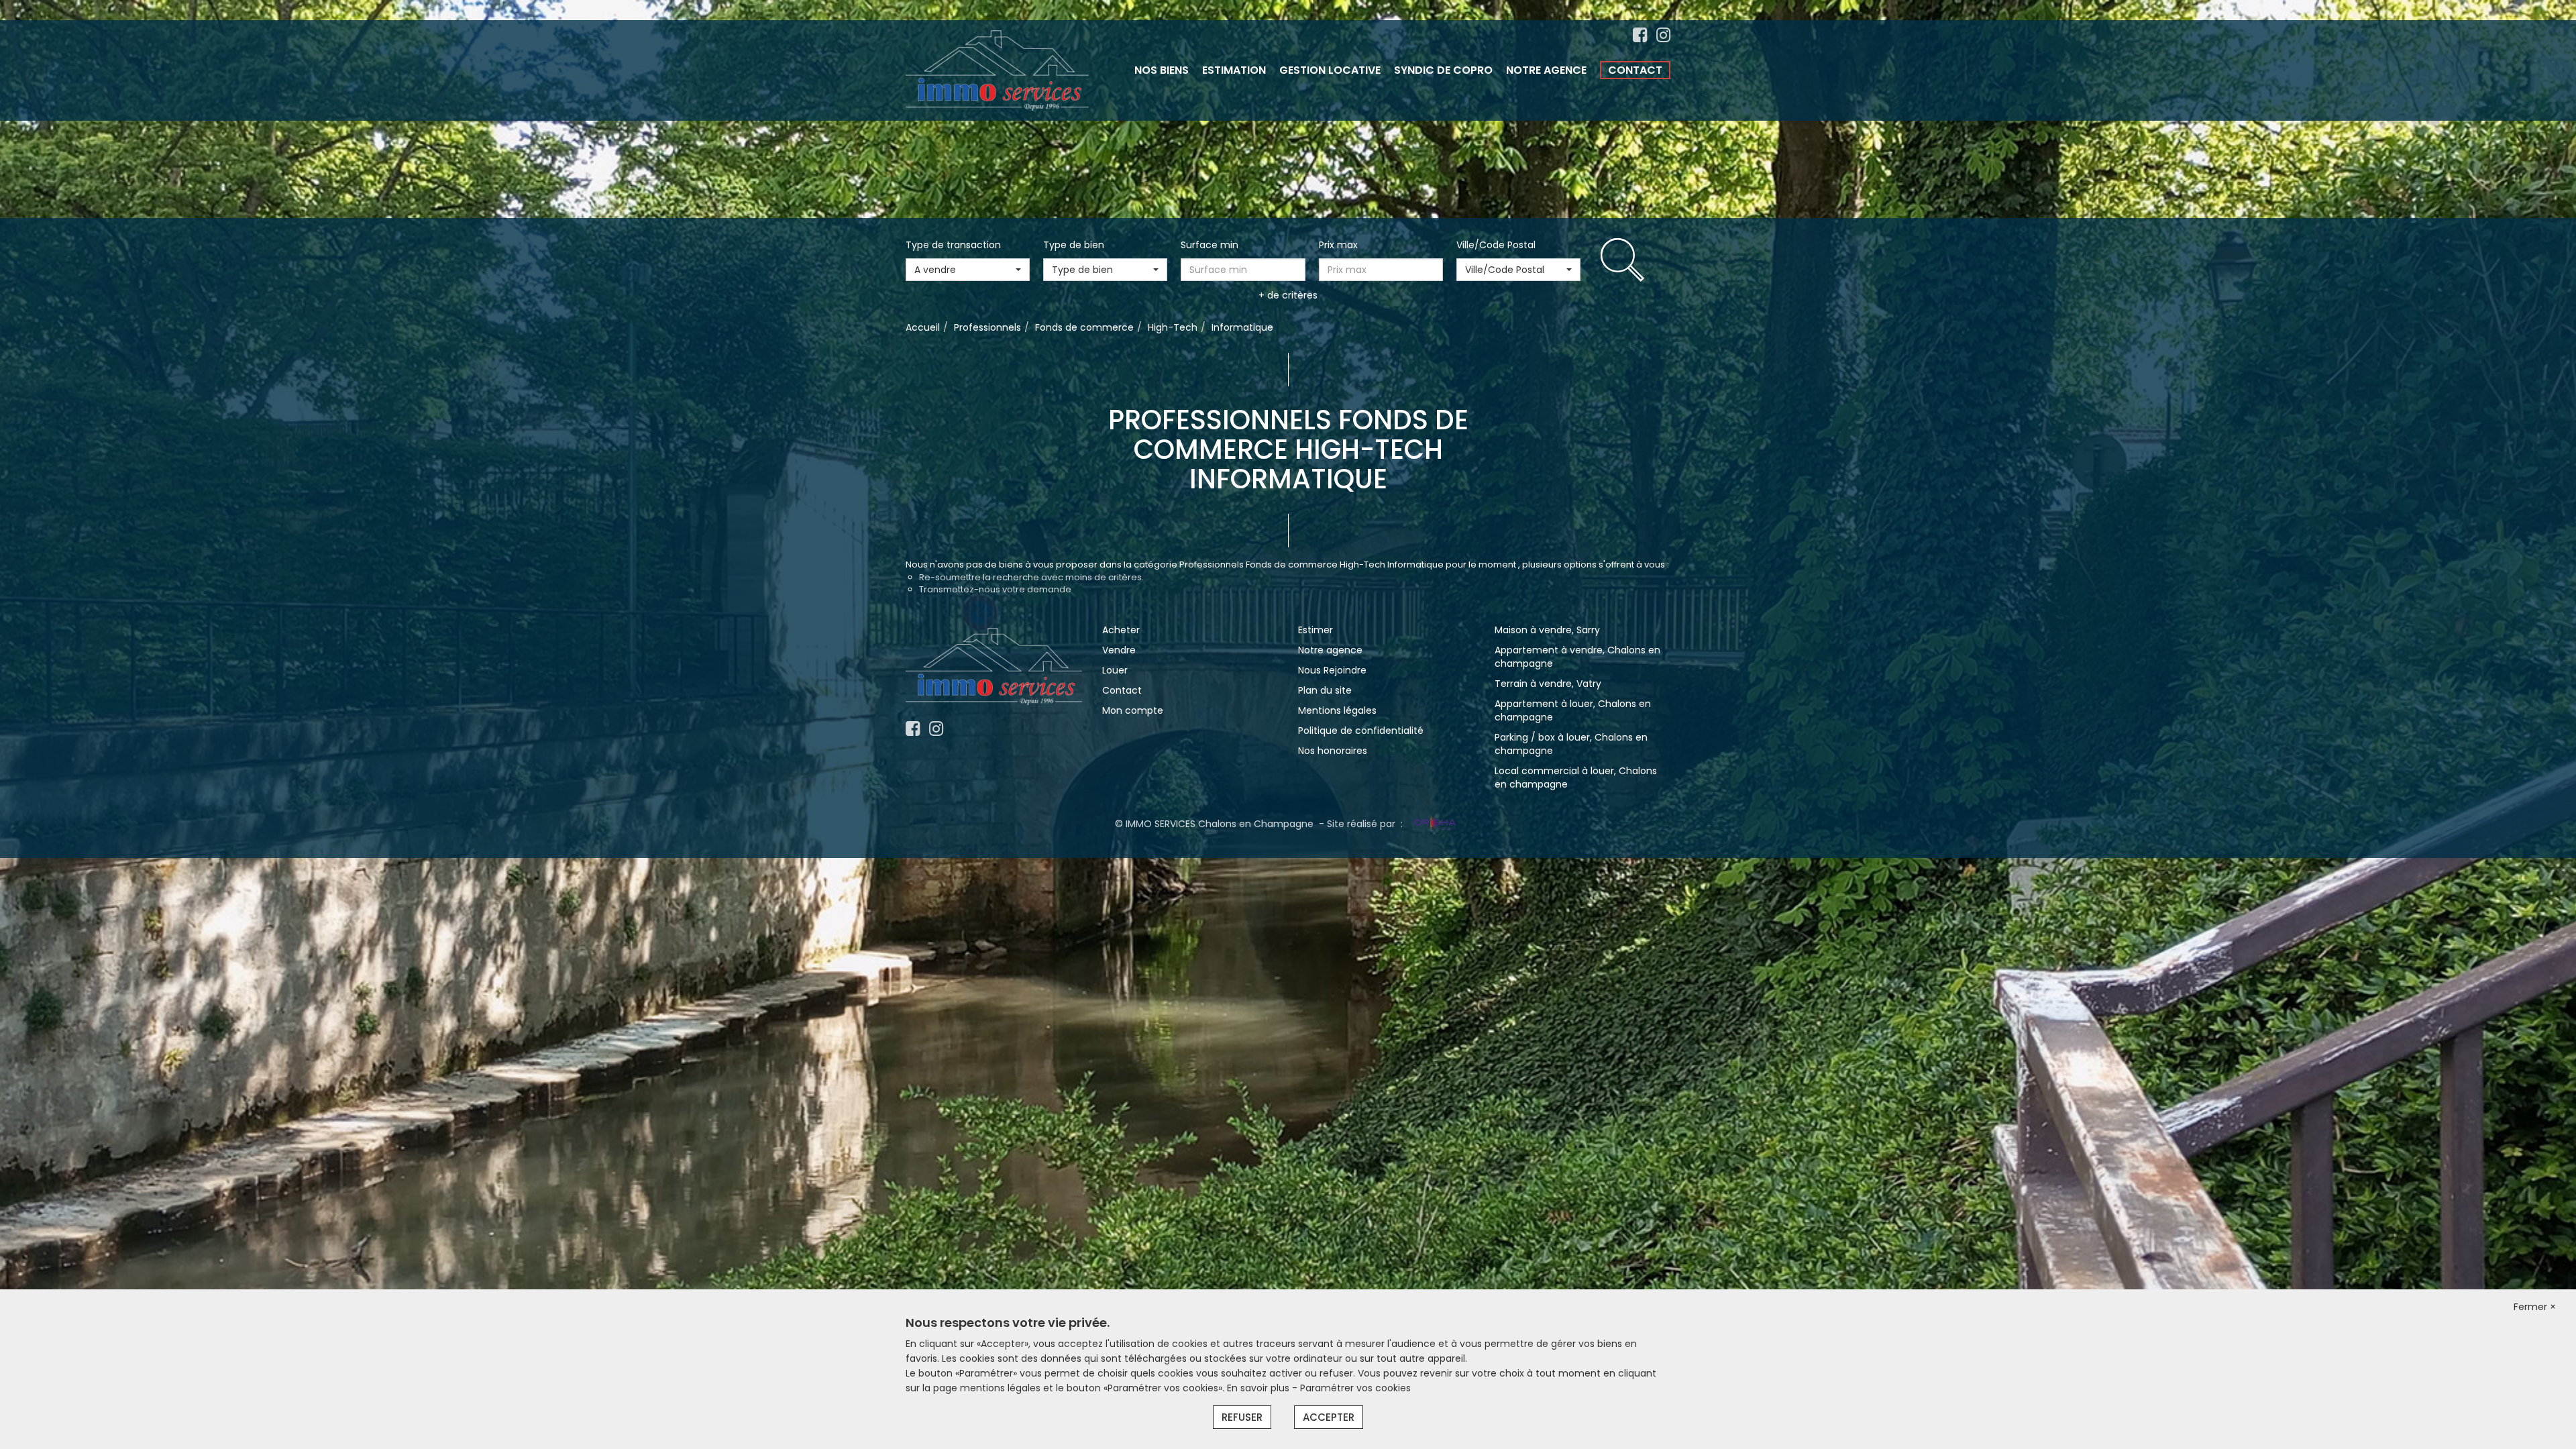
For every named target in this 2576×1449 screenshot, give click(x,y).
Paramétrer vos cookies (1355, 1388)
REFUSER (1242, 1417)
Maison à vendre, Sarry (1547, 630)
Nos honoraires (1333, 751)
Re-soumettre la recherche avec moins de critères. (1031, 577)
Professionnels (987, 327)
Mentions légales (1337, 710)
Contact (1122, 690)
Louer (1115, 670)
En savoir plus (1259, 1388)
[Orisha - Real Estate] (1434, 824)
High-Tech (1173, 327)
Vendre (1119, 650)
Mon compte (1133, 710)
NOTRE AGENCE (1546, 70)
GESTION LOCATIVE (1330, 70)
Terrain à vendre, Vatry (1548, 684)
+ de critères (1288, 295)
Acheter (1121, 630)
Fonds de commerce (1084, 327)
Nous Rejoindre (1332, 670)
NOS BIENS (1162, 70)
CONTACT (1635, 70)
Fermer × (2535, 1307)
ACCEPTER (1329, 1417)
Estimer (1316, 630)
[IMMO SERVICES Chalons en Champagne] (997, 70)
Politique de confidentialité (1361, 731)
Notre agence (1330, 650)
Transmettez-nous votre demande (995, 589)
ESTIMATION (1234, 70)
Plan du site (1325, 690)
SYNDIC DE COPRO (1443, 70)
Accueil (923, 327)
